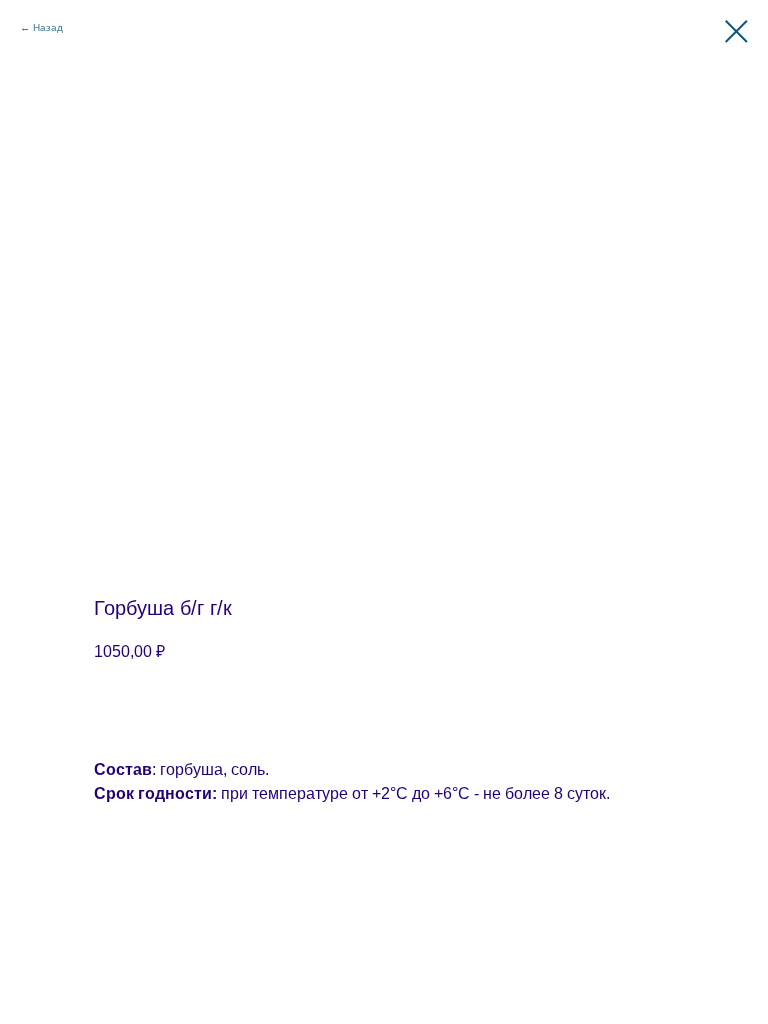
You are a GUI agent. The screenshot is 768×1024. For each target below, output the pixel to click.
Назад (48, 27)
